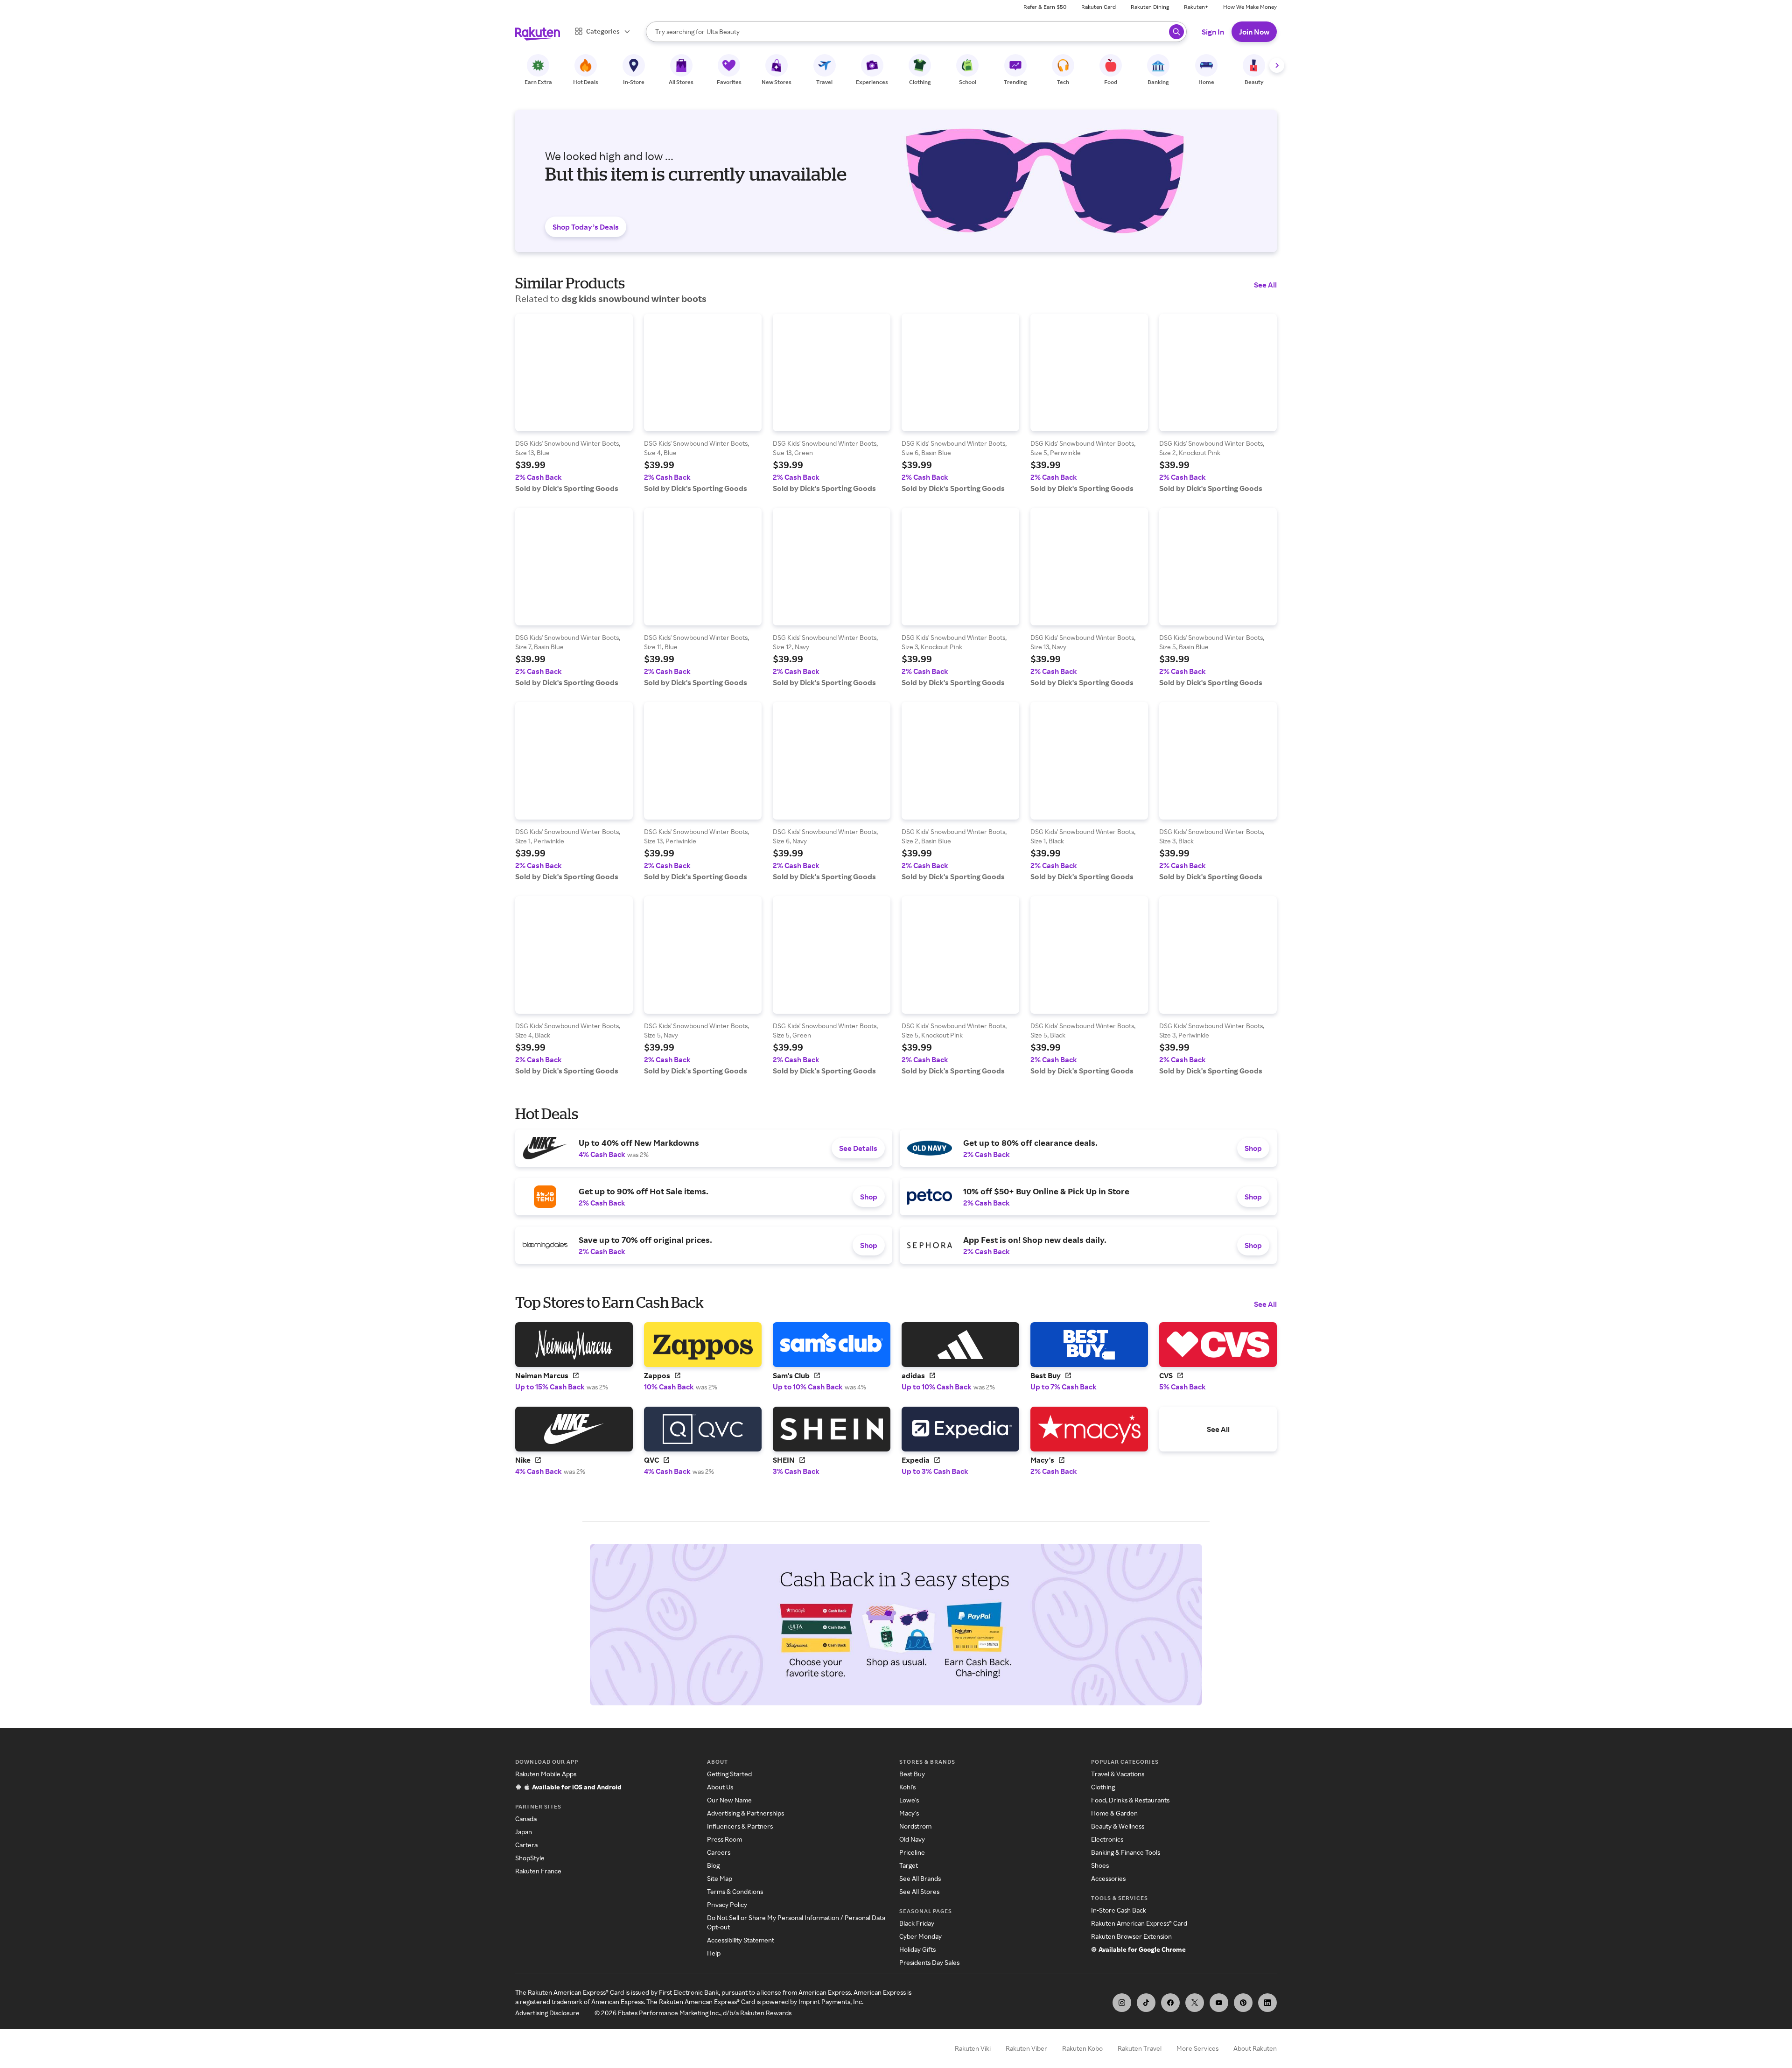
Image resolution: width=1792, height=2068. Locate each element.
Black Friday (917, 1923)
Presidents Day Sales (929, 1962)
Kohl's (907, 1787)
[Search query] (1176, 32)
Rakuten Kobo (1082, 2048)
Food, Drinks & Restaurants (1130, 1800)
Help (714, 1953)
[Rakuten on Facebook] (1170, 2003)
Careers (719, 1852)
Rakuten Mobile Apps (546, 1774)
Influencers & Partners (740, 1826)
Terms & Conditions (735, 1891)
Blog (713, 1865)
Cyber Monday (920, 1936)
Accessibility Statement (741, 1940)
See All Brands (920, 1878)
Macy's (909, 1813)
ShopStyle (530, 1858)
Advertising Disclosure (547, 2013)
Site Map (720, 1878)
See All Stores (919, 1891)
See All (1265, 285)
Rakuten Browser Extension (1131, 1936)
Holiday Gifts (917, 1949)
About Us (720, 1787)
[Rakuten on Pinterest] (1243, 2003)
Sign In (1213, 32)
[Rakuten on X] (1195, 2003)
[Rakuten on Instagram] (1122, 2003)
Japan (524, 1832)
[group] (574, 403)
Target (909, 1865)
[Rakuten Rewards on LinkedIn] (1267, 2003)
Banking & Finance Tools (1126, 1852)
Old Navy (912, 1839)
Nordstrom (915, 1826)
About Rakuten (1255, 2048)
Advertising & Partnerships (745, 1813)
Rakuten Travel (1140, 2048)
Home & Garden (1114, 1813)
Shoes (1100, 1865)
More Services (1197, 2048)
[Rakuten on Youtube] (1219, 2003)
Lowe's (909, 1800)
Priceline (912, 1852)
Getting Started (729, 1774)
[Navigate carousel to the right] (1277, 65)
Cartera (526, 1845)
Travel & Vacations (1118, 1774)
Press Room (724, 1839)
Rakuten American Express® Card (1139, 1923)
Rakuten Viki (973, 2048)
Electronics (1107, 1839)
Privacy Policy (727, 1904)
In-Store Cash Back (1119, 1910)
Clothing (1103, 1787)
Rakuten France (538, 1871)
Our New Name (729, 1800)
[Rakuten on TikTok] (1146, 2003)
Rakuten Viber (1026, 2048)
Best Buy (912, 1774)
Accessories (1108, 1878)
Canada (526, 1819)
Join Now (1254, 32)
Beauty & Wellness (1118, 1826)
